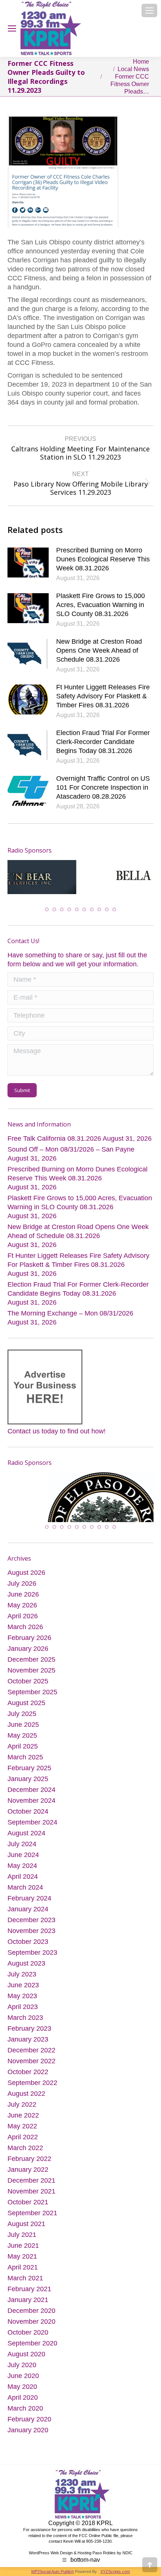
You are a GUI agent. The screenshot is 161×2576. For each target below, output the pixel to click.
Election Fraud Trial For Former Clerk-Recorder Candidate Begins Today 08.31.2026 (103, 742)
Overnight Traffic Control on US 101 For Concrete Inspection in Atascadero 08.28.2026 (103, 787)
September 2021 (32, 2211)
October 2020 (28, 2330)
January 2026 (28, 1647)
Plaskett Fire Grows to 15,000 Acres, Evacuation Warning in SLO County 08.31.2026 (101, 605)
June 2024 (23, 1853)
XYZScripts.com (115, 2570)
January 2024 (28, 1907)
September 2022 (32, 2081)
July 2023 (22, 1972)
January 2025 (28, 1777)
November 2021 (31, 2189)
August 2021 (26, 2222)
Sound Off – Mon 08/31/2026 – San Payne (71, 1144)
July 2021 (22, 2233)
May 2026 (22, 1603)
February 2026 (29, 1636)
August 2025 (26, 1701)
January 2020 (28, 2428)
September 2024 (32, 1820)
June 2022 (23, 2113)
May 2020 (22, 2385)
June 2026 (23, 1592)
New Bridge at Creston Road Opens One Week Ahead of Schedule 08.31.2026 (99, 650)
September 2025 (32, 1690)
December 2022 (31, 2048)
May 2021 (22, 2255)
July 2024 (22, 1842)
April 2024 (23, 1875)
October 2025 (28, 1679)
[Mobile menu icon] (149, 10)
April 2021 (23, 2265)
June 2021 (23, 2244)
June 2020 (23, 2374)
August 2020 (26, 2352)
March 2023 (25, 2016)
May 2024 (22, 1864)
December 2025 (31, 1658)
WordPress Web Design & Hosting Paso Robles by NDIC (81, 2551)
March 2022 (25, 2146)
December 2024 (31, 1788)
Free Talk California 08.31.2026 (54, 1133)
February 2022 (29, 2157)
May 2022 (22, 2124)
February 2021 (29, 2287)
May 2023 (22, 1994)
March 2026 (25, 1625)
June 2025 (23, 1723)
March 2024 (25, 1885)
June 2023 (23, 1983)
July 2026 (22, 1582)
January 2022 (28, 2168)
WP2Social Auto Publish (52, 2570)
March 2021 (25, 2276)
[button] (47, 904)
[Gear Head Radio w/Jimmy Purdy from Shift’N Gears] (48, 1496)
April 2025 (23, 1744)
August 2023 (26, 1961)
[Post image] (28, 563)
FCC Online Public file (99, 2533)
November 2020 (31, 2320)
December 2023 (31, 1918)
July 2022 (22, 2103)
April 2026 (23, 1614)
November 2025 (31, 1668)
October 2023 (28, 1940)
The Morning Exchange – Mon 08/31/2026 (70, 1308)
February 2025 (29, 1766)
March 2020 (25, 2406)
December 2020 (31, 2309)
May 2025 (22, 1734)
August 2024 (26, 1831)
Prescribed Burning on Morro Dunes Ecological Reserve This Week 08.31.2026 (103, 559)
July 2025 (22, 1712)
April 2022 (23, 2135)
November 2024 (31, 1799)
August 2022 (26, 2092)
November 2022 (31, 2059)
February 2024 (29, 1896)
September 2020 (32, 2341)
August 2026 (26, 1571)
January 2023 (28, 2037)
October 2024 (28, 1810)
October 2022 (28, 2070)
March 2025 (25, 1755)
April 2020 (23, 2396)
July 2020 (22, 2363)
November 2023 (31, 1929)
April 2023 (23, 2005)
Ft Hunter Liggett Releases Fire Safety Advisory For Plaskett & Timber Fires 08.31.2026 (103, 696)
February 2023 (29, 2027)
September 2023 (32, 1951)
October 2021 (28, 2200)
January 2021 (28, 2298)
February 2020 (29, 2417)
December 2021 (31, 2179)
